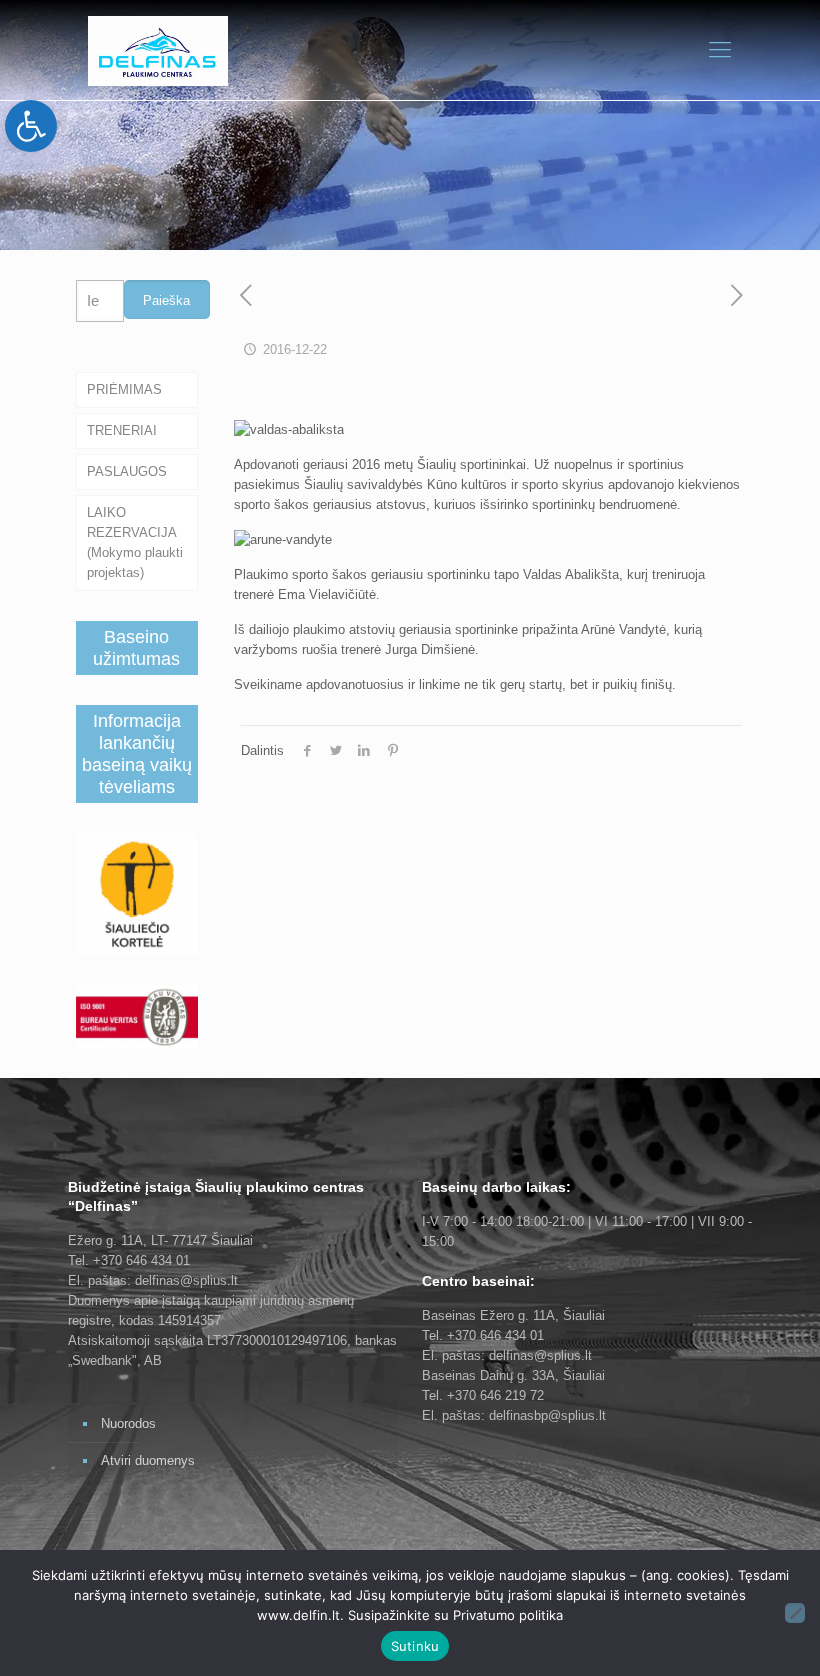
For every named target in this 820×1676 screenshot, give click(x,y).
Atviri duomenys (148, 1460)
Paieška (166, 300)
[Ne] (795, 1613)
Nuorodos (128, 1423)
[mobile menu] (720, 50)
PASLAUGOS (127, 471)
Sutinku (415, 1646)
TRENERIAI (122, 430)
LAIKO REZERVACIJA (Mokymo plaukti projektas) (135, 542)
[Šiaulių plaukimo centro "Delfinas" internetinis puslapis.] (158, 50)
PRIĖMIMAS (124, 389)
